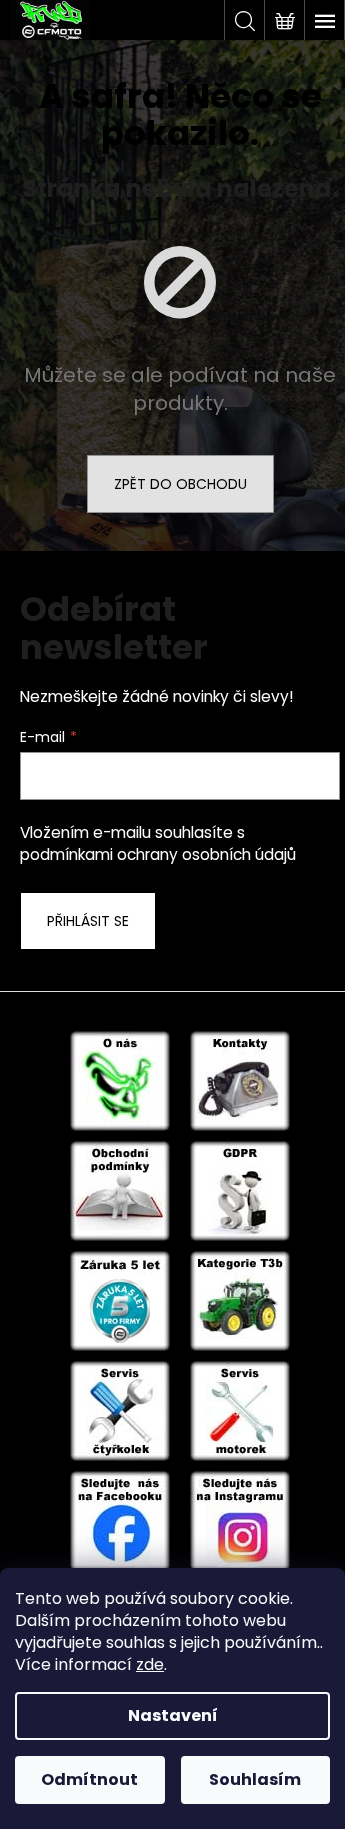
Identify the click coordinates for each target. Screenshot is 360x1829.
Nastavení (173, 1715)
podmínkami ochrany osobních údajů (158, 854)
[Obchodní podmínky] (120, 1190)
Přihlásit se (88, 921)
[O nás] (120, 1080)
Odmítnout (89, 1779)
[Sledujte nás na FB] (120, 1520)
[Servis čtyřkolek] (120, 1410)
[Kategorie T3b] (240, 1300)
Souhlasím (255, 1779)
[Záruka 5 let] (120, 1300)
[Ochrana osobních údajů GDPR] (240, 1190)
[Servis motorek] (240, 1410)
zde (150, 1664)
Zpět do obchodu (180, 484)
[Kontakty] (240, 1080)
